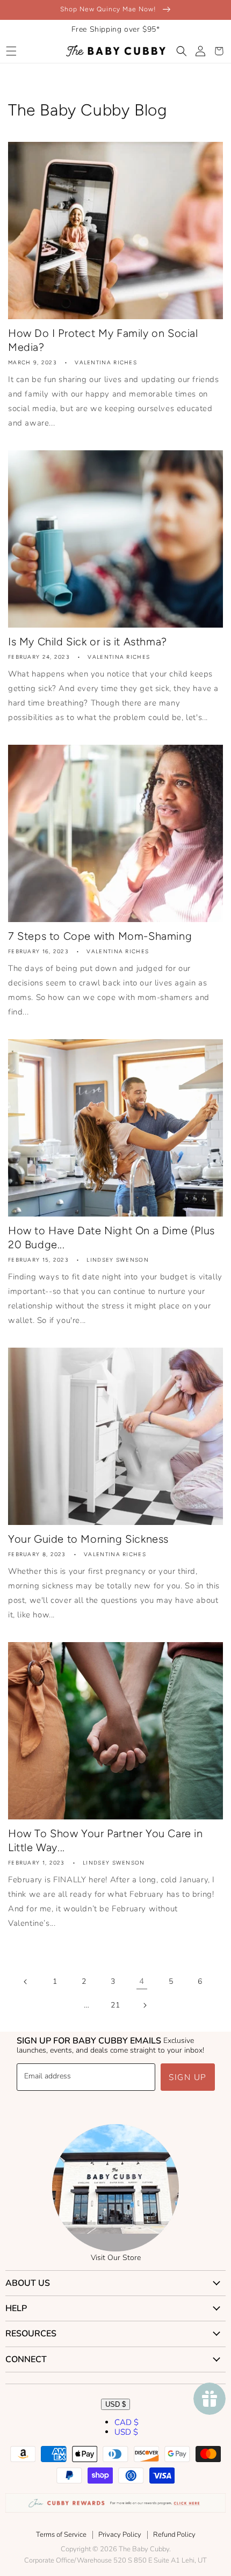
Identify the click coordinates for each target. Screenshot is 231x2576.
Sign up (188, 2077)
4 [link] (142, 1981)
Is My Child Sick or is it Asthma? (88, 642)
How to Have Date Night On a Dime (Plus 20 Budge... (111, 1237)
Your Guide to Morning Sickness (88, 1539)
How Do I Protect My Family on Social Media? (103, 340)
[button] (11, 51)
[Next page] (145, 2005)
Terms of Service (61, 2535)
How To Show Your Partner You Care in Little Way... (106, 1840)
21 (115, 2005)
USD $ (115, 2404)
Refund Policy (174, 2535)
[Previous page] (26, 1982)
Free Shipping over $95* (116, 29)
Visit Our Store (116, 2258)
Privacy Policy (120, 2535)
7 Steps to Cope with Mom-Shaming (100, 936)
